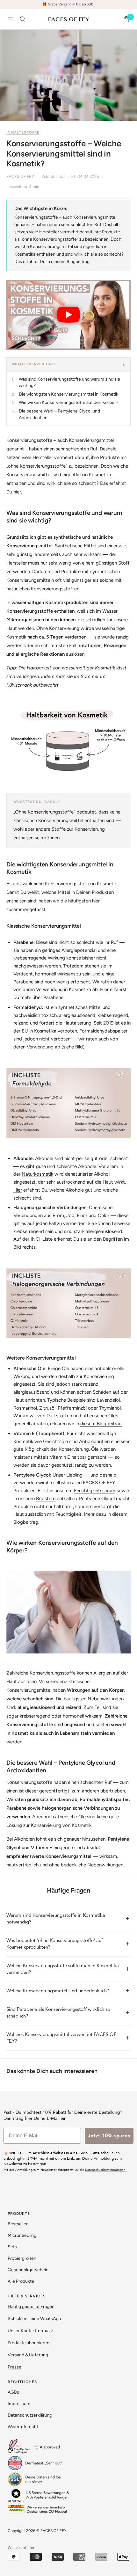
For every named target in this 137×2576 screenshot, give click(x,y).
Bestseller (18, 2224)
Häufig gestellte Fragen (31, 2306)
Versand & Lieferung (28, 2355)
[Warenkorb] (126, 19)
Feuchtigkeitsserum (95, 1491)
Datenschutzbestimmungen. (106, 2170)
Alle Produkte (21, 2281)
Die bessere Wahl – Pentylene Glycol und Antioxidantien (59, 414)
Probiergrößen (22, 2258)
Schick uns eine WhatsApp (34, 2319)
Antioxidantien (94, 1441)
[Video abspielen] (68, 315)
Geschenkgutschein (28, 2270)
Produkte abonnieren (29, 2343)
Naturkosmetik (37, 1174)
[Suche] (23, 19)
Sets (12, 2247)
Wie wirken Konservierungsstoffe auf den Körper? (68, 402)
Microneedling (22, 2235)
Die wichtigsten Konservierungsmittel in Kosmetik (68, 394)
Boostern (46, 1499)
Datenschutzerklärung (30, 2415)
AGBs (13, 2392)
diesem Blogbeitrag (101, 1424)
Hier (104, 989)
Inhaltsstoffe (23, 132)
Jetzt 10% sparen (109, 2136)
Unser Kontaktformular (30, 2331)
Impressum (19, 2404)
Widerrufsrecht (23, 2427)
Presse (14, 2367)
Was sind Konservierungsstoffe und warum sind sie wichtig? (69, 382)
